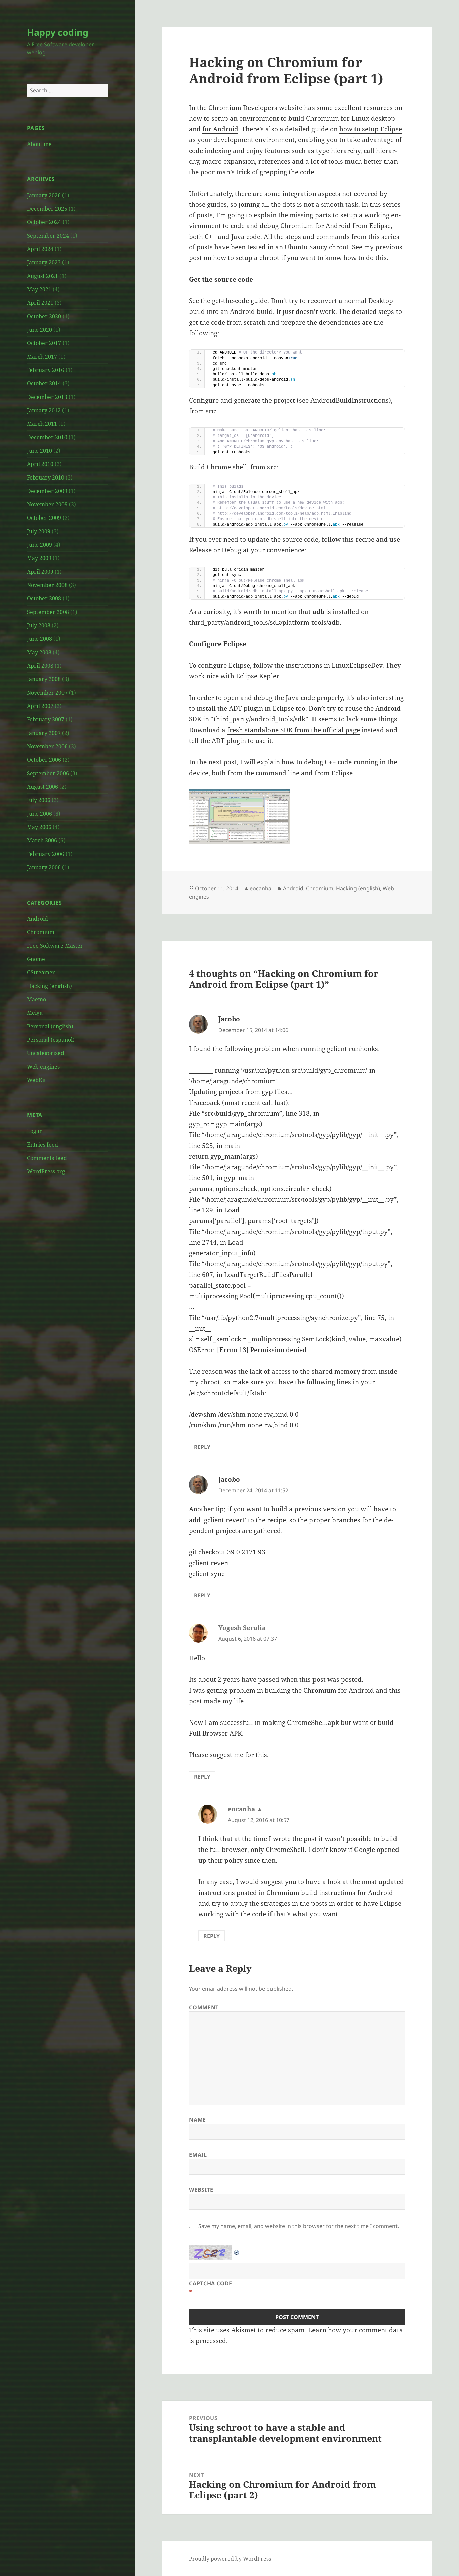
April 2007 (40, 706)
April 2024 (40, 249)
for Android (220, 129)
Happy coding (58, 32)
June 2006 (39, 814)
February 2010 (46, 477)
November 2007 (47, 693)
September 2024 (48, 236)
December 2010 (47, 437)
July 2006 (39, 800)
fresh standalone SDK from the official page (294, 730)
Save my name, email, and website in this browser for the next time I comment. (299, 2226)
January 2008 (44, 679)
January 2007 (44, 733)
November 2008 (47, 585)
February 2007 (46, 719)
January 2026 (44, 195)
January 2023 (44, 262)
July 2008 (39, 625)
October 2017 (44, 343)
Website (201, 2190)
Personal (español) (51, 1040)
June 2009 (39, 545)
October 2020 (44, 316)
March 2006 (42, 840)
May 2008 (39, 652)
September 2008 (48, 612)
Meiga (35, 1013)
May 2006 (39, 827)
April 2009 (40, 572)
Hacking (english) (49, 986)
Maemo (36, 999)
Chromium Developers (243, 108)
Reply (202, 1447)
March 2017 (42, 357)
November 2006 (47, 746)
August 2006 (43, 787)
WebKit (36, 1080)
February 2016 (46, 370)
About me (39, 144)
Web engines (43, 1067)
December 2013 (47, 397)
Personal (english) (50, 1026)
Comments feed (47, 1158)
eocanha (261, 888)
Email (198, 2155)
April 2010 (40, 464)
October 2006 (44, 760)
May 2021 (39, 289)
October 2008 (44, 598)
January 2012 (44, 410)
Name (197, 2120)
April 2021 (40, 303)
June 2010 (39, 451)
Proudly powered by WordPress (230, 2559)
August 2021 (43, 276)
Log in (35, 1131)
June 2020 (39, 330)
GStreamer (41, 972)
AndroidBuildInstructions (350, 400)
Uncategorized (46, 1053)
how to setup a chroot (246, 258)
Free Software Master (55, 946)
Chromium (41, 932)
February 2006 (46, 854)
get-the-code (231, 301)
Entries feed (43, 1145)
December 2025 (47, 209)
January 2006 (44, 867)
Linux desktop (373, 118)
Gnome (36, 959)
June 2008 (39, 639)
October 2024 (44, 222)
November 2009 (47, 504)
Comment (204, 2007)
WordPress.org (46, 1171)
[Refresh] (237, 2250)
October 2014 (44, 383)
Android (37, 919)
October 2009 (44, 518)
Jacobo (229, 1019)
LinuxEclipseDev (357, 665)
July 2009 (39, 531)
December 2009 (47, 491)
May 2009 (39, 558)
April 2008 (40, 666)
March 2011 (42, 424)
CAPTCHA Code (211, 2283)
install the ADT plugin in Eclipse (246, 708)
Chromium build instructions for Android (330, 1893)
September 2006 (48, 773)
